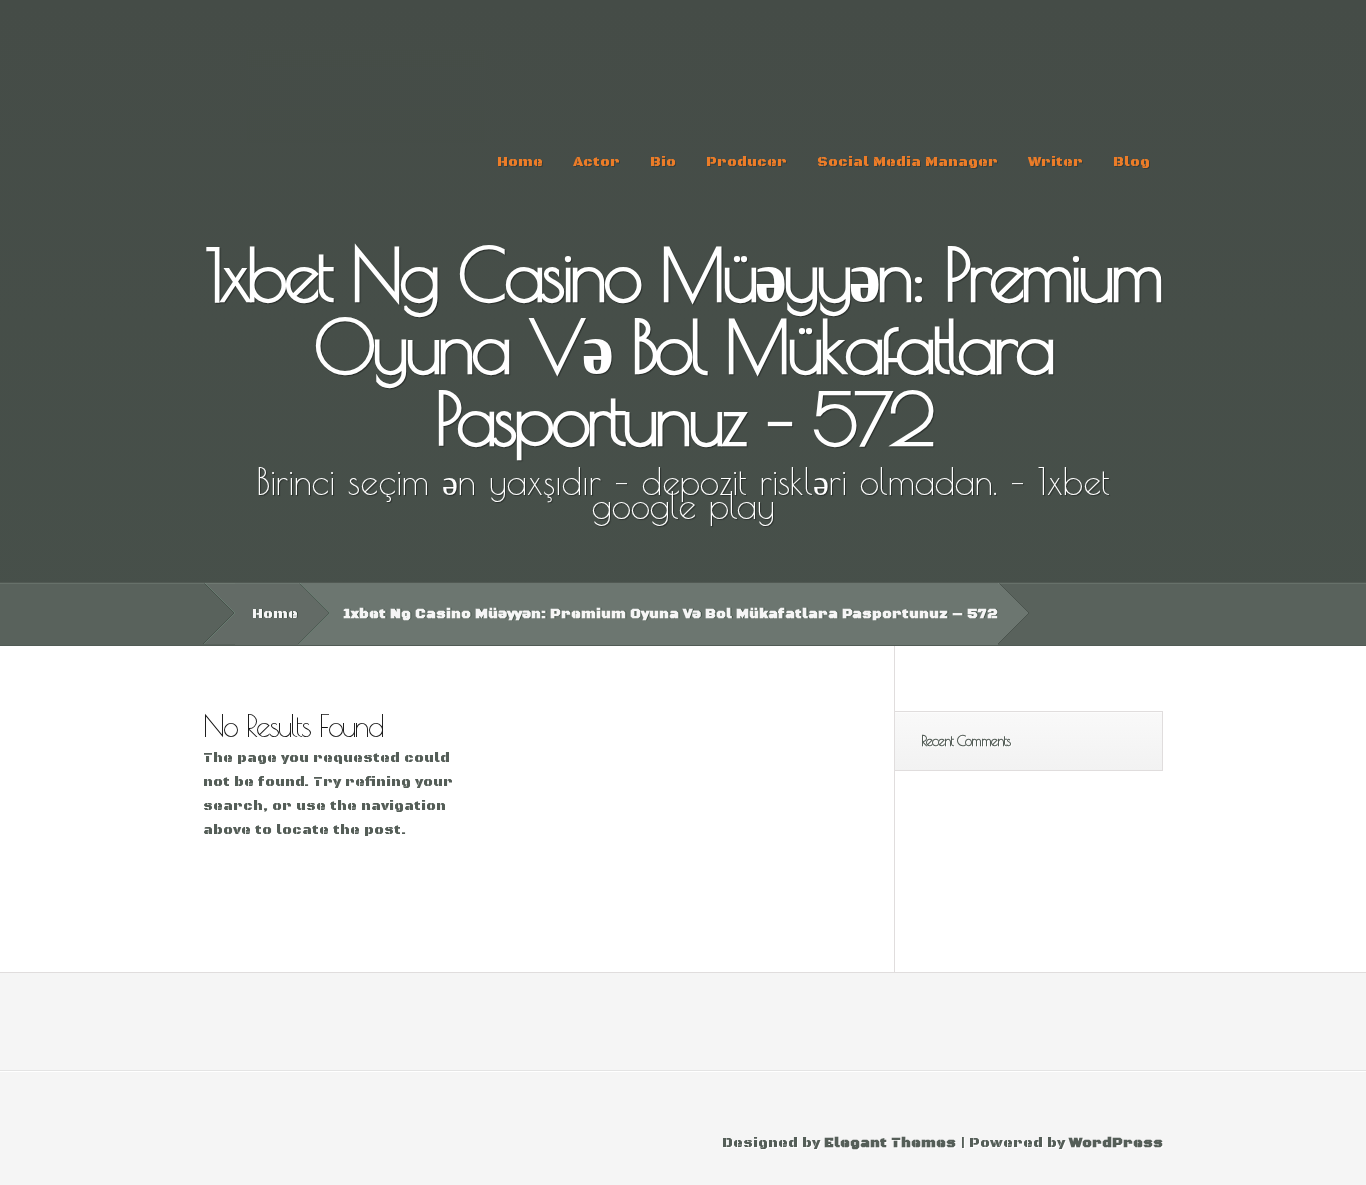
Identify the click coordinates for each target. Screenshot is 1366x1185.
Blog (1131, 162)
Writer (1055, 162)
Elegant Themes (890, 1143)
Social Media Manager (907, 162)
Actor (596, 162)
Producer (746, 162)
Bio (663, 162)
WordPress (1116, 1143)
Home (520, 162)
